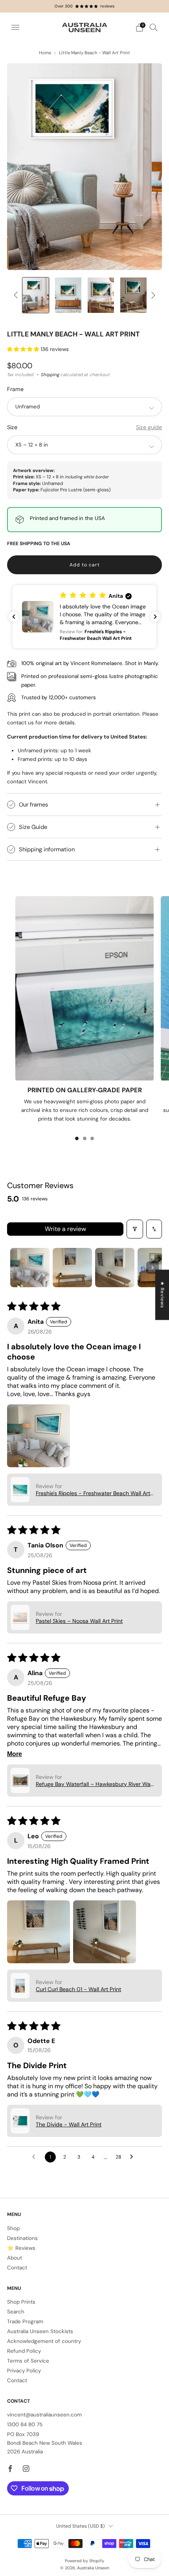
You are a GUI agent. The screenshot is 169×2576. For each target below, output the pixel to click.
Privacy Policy (24, 2371)
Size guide (149, 427)
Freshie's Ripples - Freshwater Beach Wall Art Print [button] (93, 1493)
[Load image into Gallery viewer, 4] (101, 295)
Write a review (65, 1229)
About (15, 2258)
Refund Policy (24, 2351)
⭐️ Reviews (21, 2248)
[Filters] (135, 1229)
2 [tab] (85, 1138)
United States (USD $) (81, 2526)
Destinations (22, 2238)
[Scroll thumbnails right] (152, 1268)
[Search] (154, 27)
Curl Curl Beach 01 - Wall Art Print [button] (78, 1989)
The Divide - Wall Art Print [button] (69, 2124)
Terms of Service (28, 2361)
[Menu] (15, 28)
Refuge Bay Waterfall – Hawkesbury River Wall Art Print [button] (94, 1784)
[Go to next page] (134, 2157)
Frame (15, 389)
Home (45, 53)
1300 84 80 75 (25, 2424)
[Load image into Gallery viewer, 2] (36, 295)
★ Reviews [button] (162, 1295)
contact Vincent (27, 782)
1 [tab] (77, 1138)
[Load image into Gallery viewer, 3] (68, 295)
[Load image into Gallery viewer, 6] (134, 295)
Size (12, 427)
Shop (13, 2228)
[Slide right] (152, 295)
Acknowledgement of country (44, 2341)
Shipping (50, 375)
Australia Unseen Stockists (40, 2331)
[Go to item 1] (30, 1268)
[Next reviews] (155, 617)
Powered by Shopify (84, 2561)
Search (16, 2312)
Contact (17, 2268)
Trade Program (25, 2322)
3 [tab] (92, 1138)
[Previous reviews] (14, 617)
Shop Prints (21, 2302)
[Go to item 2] (72, 1268)
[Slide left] (17, 295)
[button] (24, 349)
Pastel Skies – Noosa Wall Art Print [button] (79, 1621)
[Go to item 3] (115, 1268)
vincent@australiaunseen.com (44, 2415)
